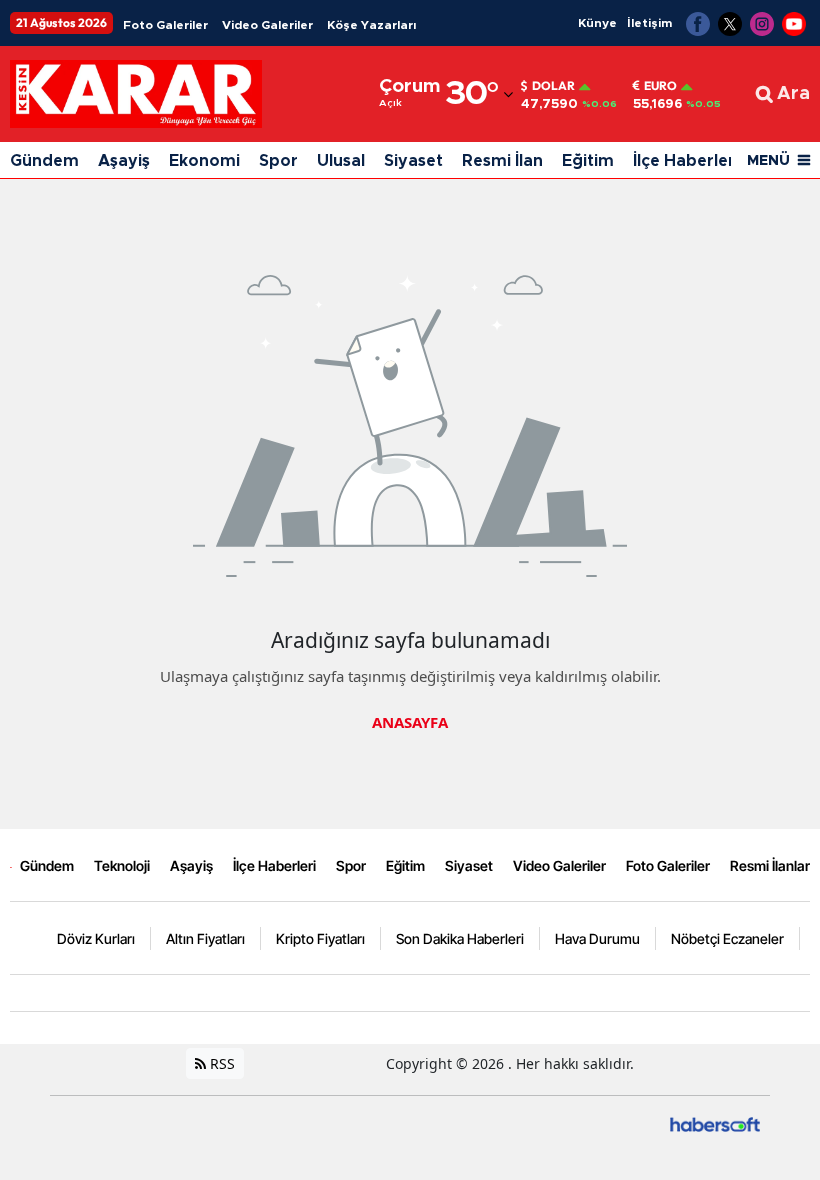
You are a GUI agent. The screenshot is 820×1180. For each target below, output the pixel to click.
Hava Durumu (597, 938)
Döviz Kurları (96, 938)
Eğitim (588, 161)
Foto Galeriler (165, 25)
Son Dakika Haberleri (460, 938)
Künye (597, 23)
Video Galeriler (267, 25)
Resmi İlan (502, 161)
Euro (660, 86)
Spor (278, 161)
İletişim (649, 23)
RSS (220, 1063)
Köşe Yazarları (371, 25)
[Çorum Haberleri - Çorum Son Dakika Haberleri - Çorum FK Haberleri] (11, 865)
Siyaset (413, 161)
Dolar (553, 86)
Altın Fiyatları (205, 938)
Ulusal (341, 161)
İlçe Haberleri (686, 161)
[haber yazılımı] (715, 1122)
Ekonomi (204, 161)
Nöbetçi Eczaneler (727, 938)
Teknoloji (122, 865)
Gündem (44, 161)
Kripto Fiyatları (320, 938)
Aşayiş (124, 161)
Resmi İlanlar (770, 865)
